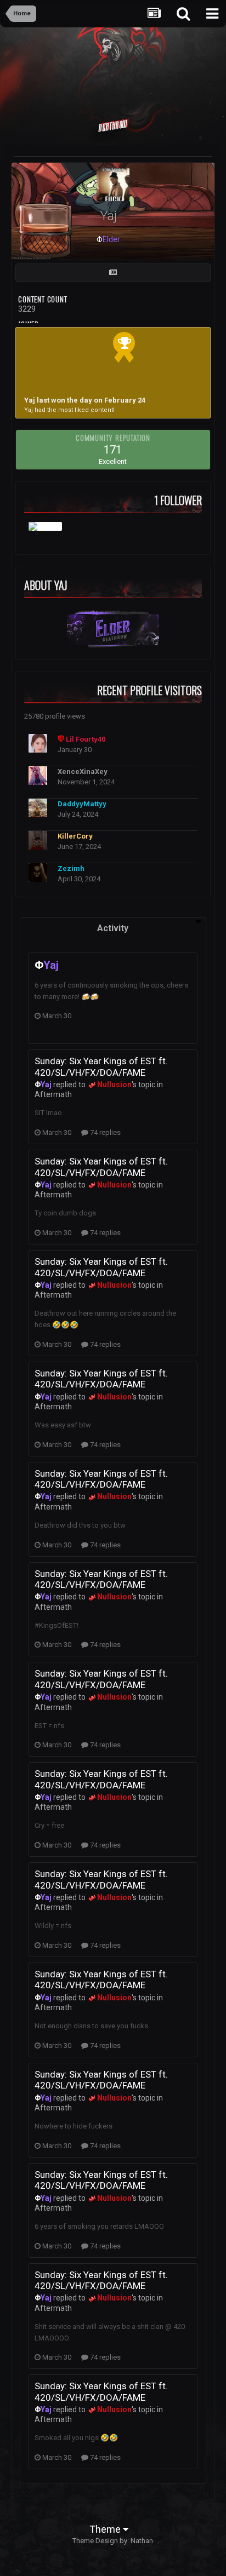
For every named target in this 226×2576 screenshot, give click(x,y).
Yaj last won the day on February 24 (85, 400)
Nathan (142, 2541)
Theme (106, 2529)
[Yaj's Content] (113, 273)
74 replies (104, 1132)
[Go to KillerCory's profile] (38, 840)
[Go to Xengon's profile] (45, 526)
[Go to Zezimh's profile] (38, 873)
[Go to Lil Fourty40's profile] (38, 743)
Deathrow (113, 125)
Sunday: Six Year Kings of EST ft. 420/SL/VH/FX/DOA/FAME (101, 1066)
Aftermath (53, 1094)
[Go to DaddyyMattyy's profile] (38, 808)
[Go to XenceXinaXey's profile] (38, 776)
